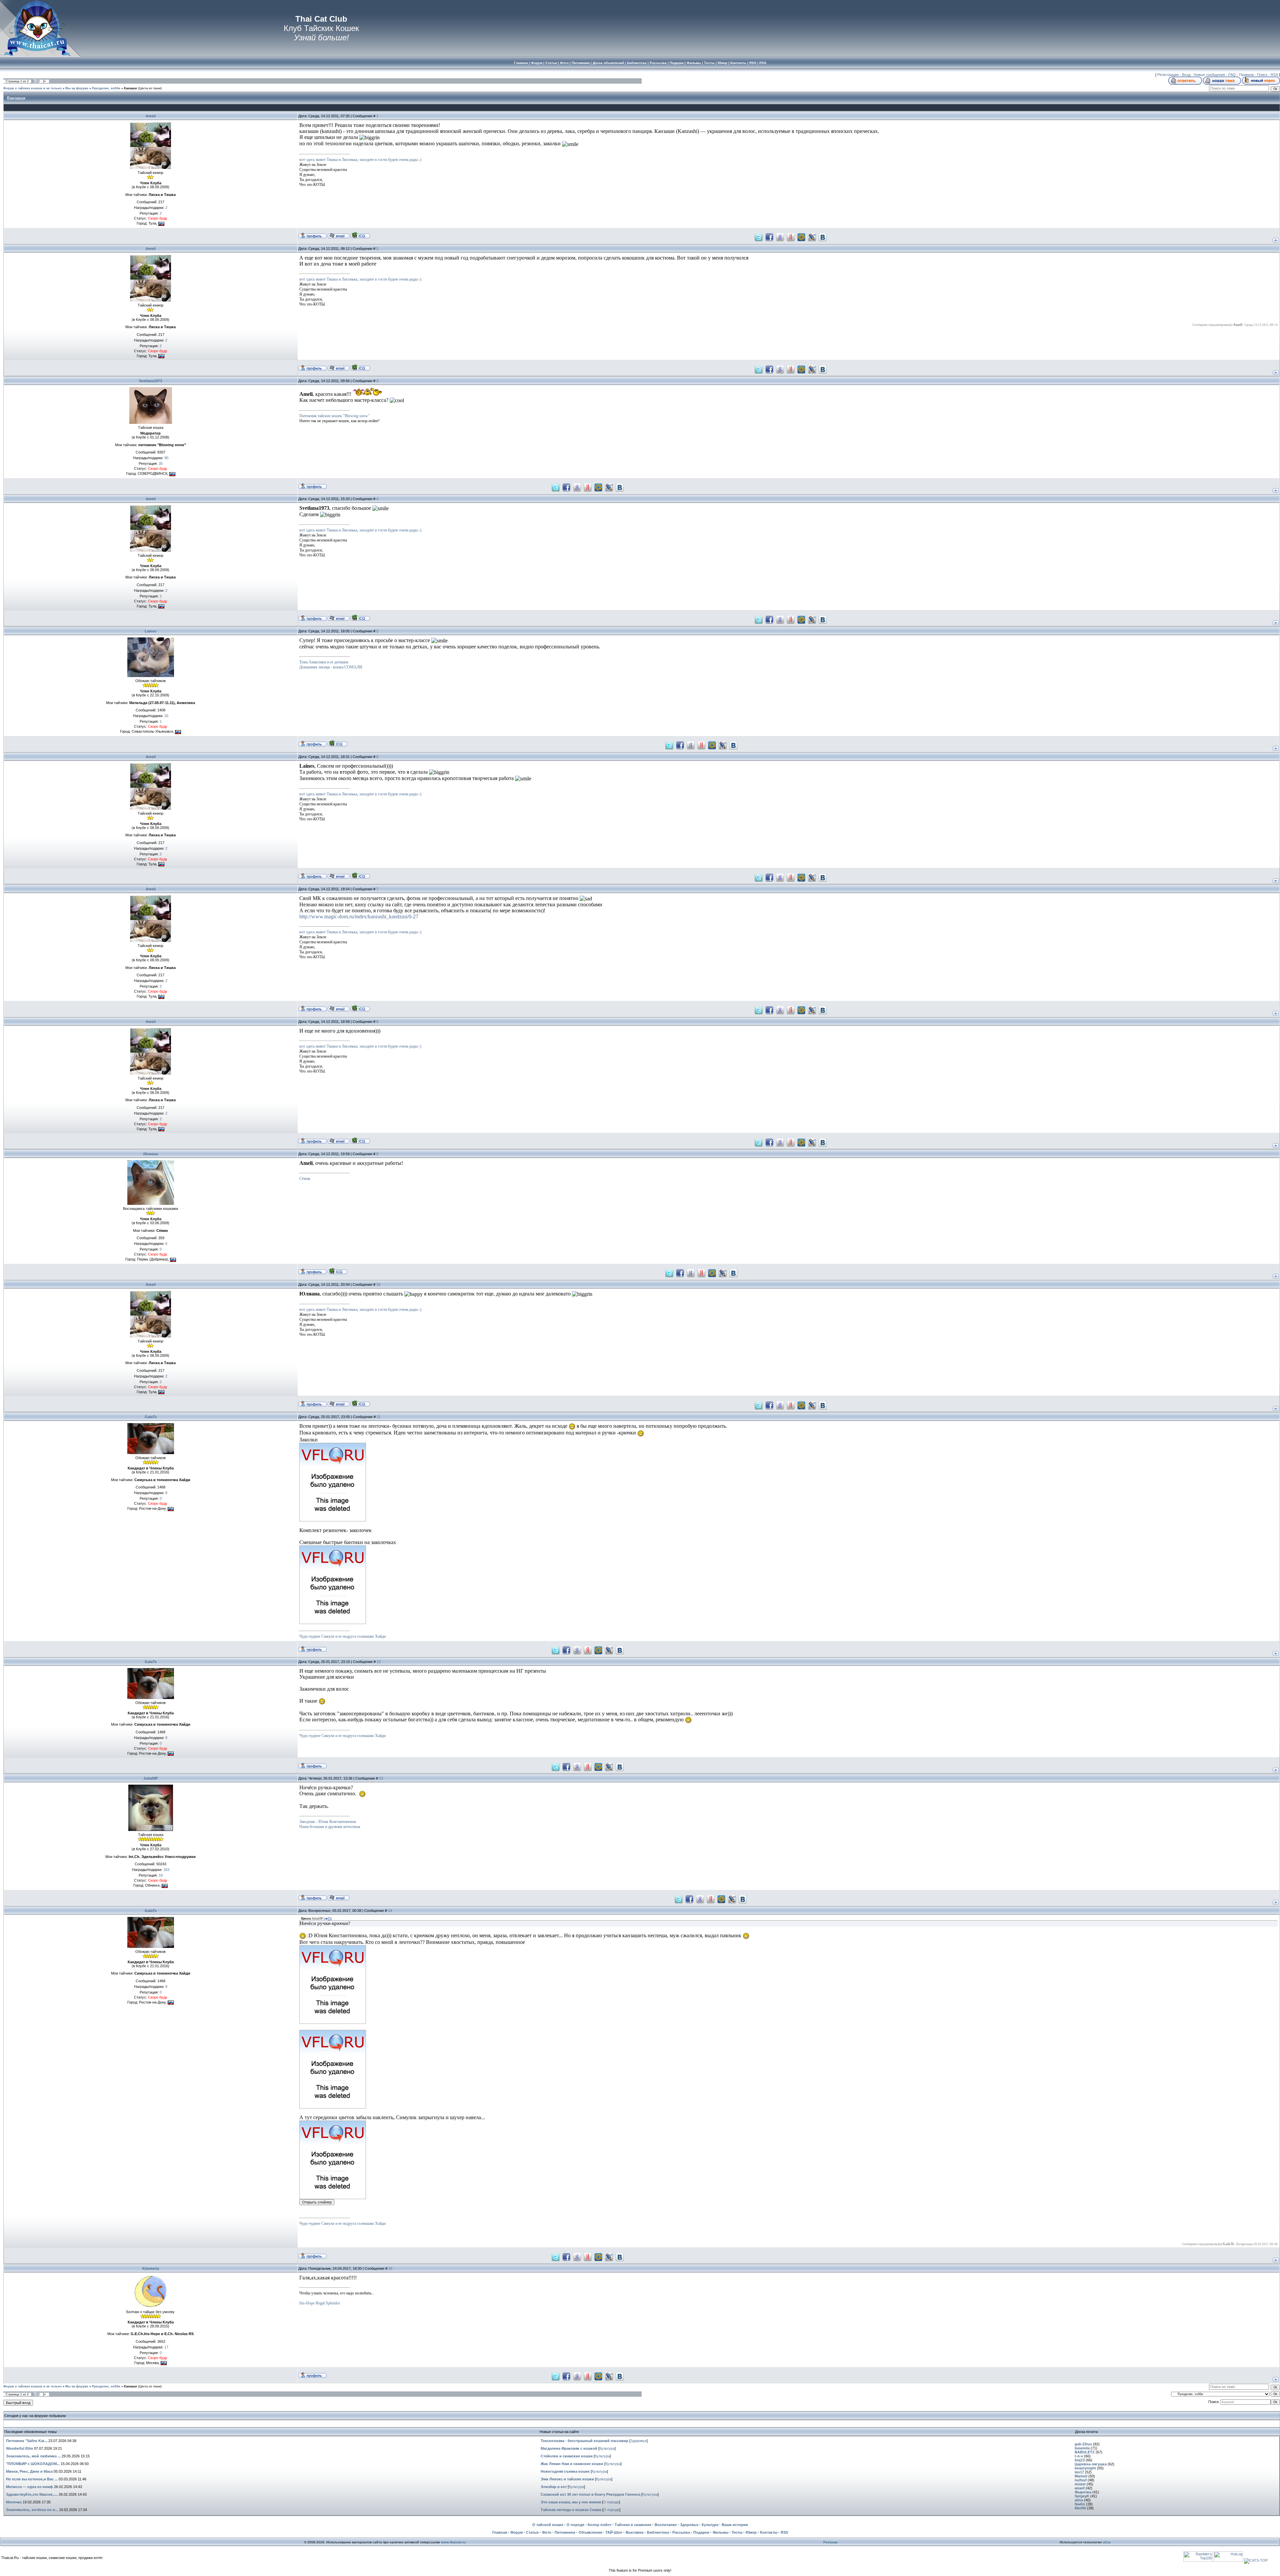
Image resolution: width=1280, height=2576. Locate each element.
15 (390, 2268)
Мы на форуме (77, 88)
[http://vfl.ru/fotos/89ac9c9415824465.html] (333, 1622)
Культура (607, 2448)
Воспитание (666, 2525)
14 (390, 1911)
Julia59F (151, 1778)
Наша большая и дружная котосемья (330, 1827)
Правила (1246, 75)
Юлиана (151, 1154)
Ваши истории (735, 2525)
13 (381, 1778)
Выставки (635, 2532)
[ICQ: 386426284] (337, 1271)
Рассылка (681, 2532)
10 (378, 1285)
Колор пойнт (599, 2525)
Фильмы (720, 2532)
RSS (1274, 75)
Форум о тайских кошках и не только (32, 88)
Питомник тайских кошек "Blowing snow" (334, 416)
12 (379, 1662)
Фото (547, 2532)
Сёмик (305, 1179)
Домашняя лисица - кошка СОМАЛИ (331, 667)
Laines (150, 631)
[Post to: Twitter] (759, 237)
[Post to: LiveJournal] (812, 237)
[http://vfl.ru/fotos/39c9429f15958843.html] (333, 2107)
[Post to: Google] (780, 237)
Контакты (769, 2532)
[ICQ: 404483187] (337, 743)
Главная (500, 2532)
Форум (516, 2532)
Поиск (1262, 75)
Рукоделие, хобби (106, 88)
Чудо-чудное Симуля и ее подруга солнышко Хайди (342, 1636)
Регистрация (1168, 75)
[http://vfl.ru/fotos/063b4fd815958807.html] (333, 2022)
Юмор (751, 2532)
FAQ (1232, 75)
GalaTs (151, 1417)
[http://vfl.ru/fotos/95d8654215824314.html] (333, 1520)
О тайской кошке (548, 2525)
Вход (1186, 75)
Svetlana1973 (150, 381)
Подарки (701, 2532)
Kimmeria (151, 2268)
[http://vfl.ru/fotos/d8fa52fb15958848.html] (333, 2197)
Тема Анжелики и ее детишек (324, 662)
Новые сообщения (1209, 75)
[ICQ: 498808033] (360, 235)
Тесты (737, 2532)
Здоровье (638, 2441)
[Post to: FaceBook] (769, 237)
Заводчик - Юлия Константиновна (328, 1822)
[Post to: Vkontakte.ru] (823, 237)
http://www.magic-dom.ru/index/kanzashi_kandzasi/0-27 (359, 916)
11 (378, 1417)
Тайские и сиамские (633, 2525)
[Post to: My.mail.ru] (801, 237)
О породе (611, 2502)
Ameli (151, 116)
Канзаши (130, 88)
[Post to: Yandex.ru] (791, 237)
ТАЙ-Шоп (614, 2532)
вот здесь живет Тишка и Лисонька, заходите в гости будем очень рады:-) (360, 160)
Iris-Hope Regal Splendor (320, 2303)
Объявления (590, 2532)
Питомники (565, 2532)
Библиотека (658, 2532)
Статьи (532, 2532)
